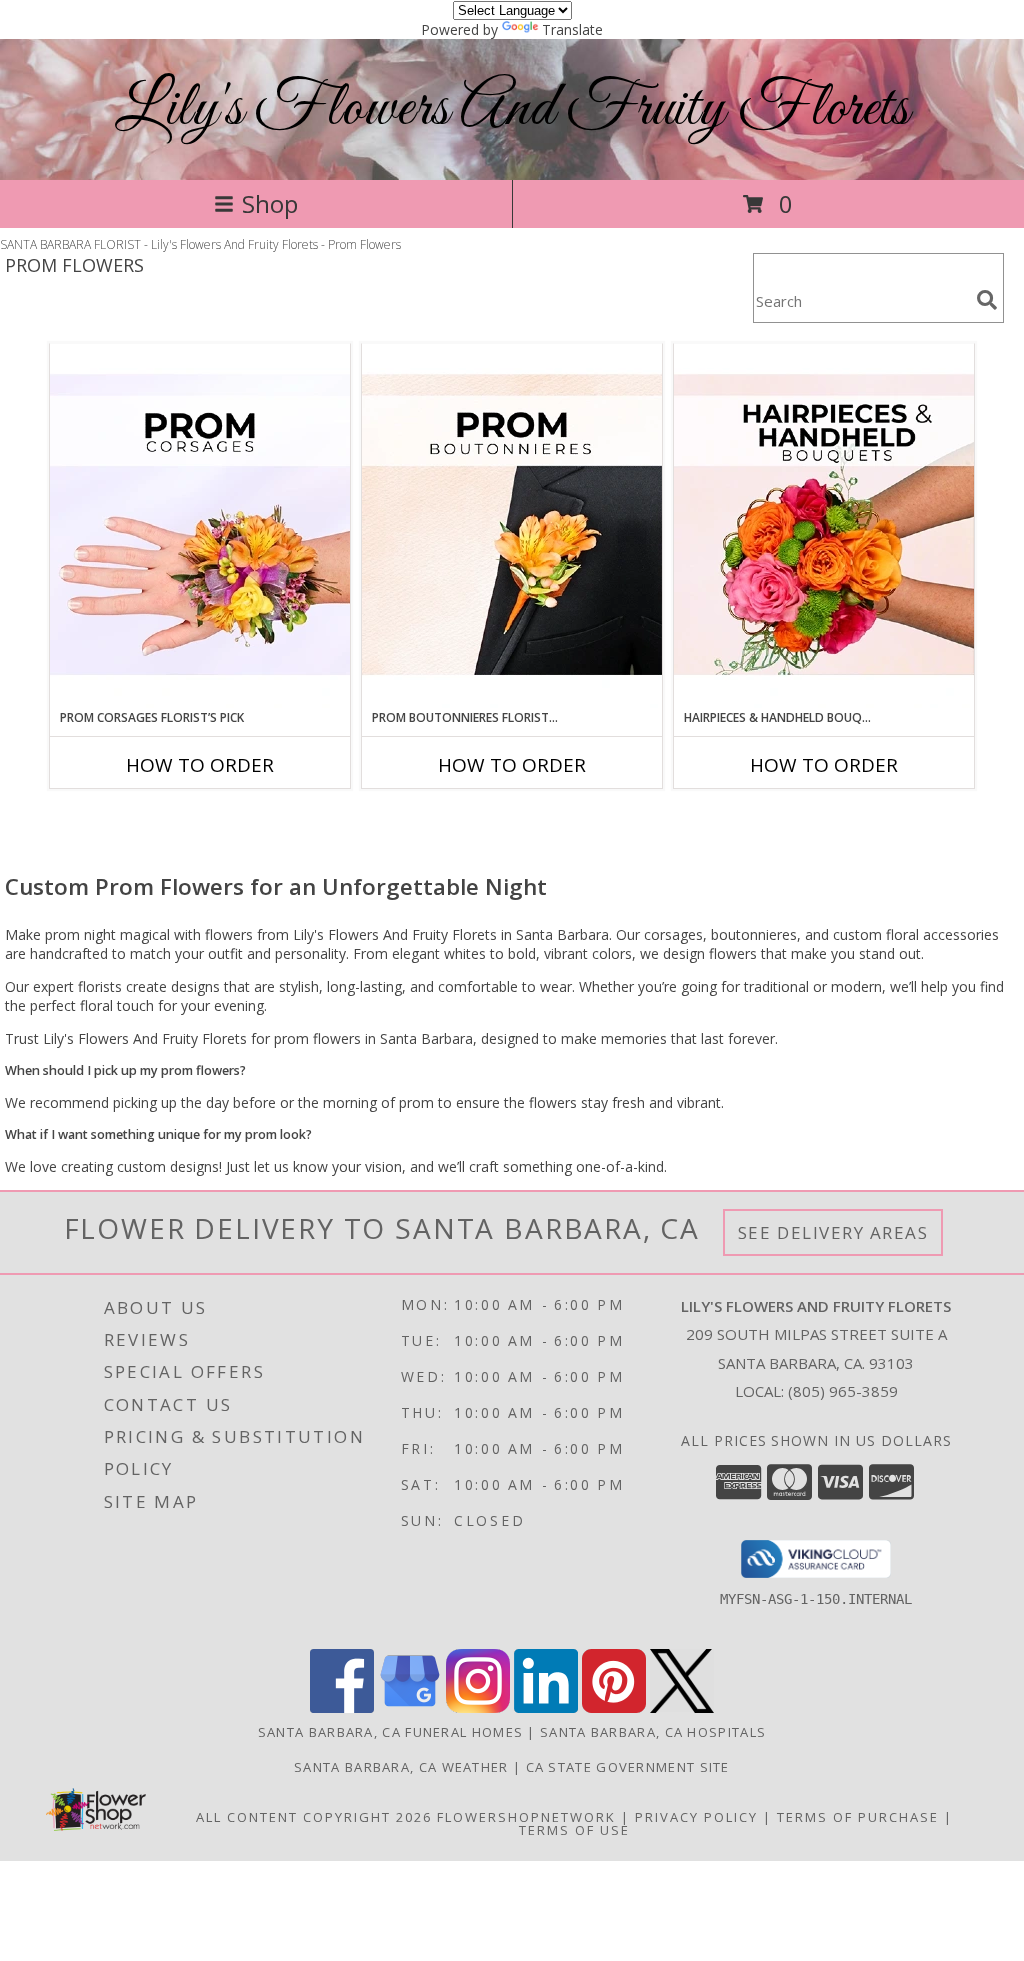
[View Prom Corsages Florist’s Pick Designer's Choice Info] (200, 526)
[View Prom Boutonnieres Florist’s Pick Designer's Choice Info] (512, 526)
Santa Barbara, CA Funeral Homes (390, 1732)
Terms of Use (574, 1830)
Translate (572, 29)
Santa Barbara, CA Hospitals (653, 1732)
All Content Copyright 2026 (314, 1817)
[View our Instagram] (478, 1707)
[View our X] (682, 1707)
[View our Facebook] (342, 1707)
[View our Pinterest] (614, 1707)
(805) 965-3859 (843, 1391)
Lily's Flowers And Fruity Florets (512, 109)
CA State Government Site (628, 1767)
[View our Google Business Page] (410, 1707)
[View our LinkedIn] (546, 1707)
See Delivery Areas (833, 1232)
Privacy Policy (696, 1817)
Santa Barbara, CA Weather (401, 1767)
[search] (987, 300)
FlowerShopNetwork (526, 1817)
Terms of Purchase (858, 1817)
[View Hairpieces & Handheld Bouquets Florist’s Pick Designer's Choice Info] (824, 526)
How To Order (200, 765)
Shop (270, 203)
